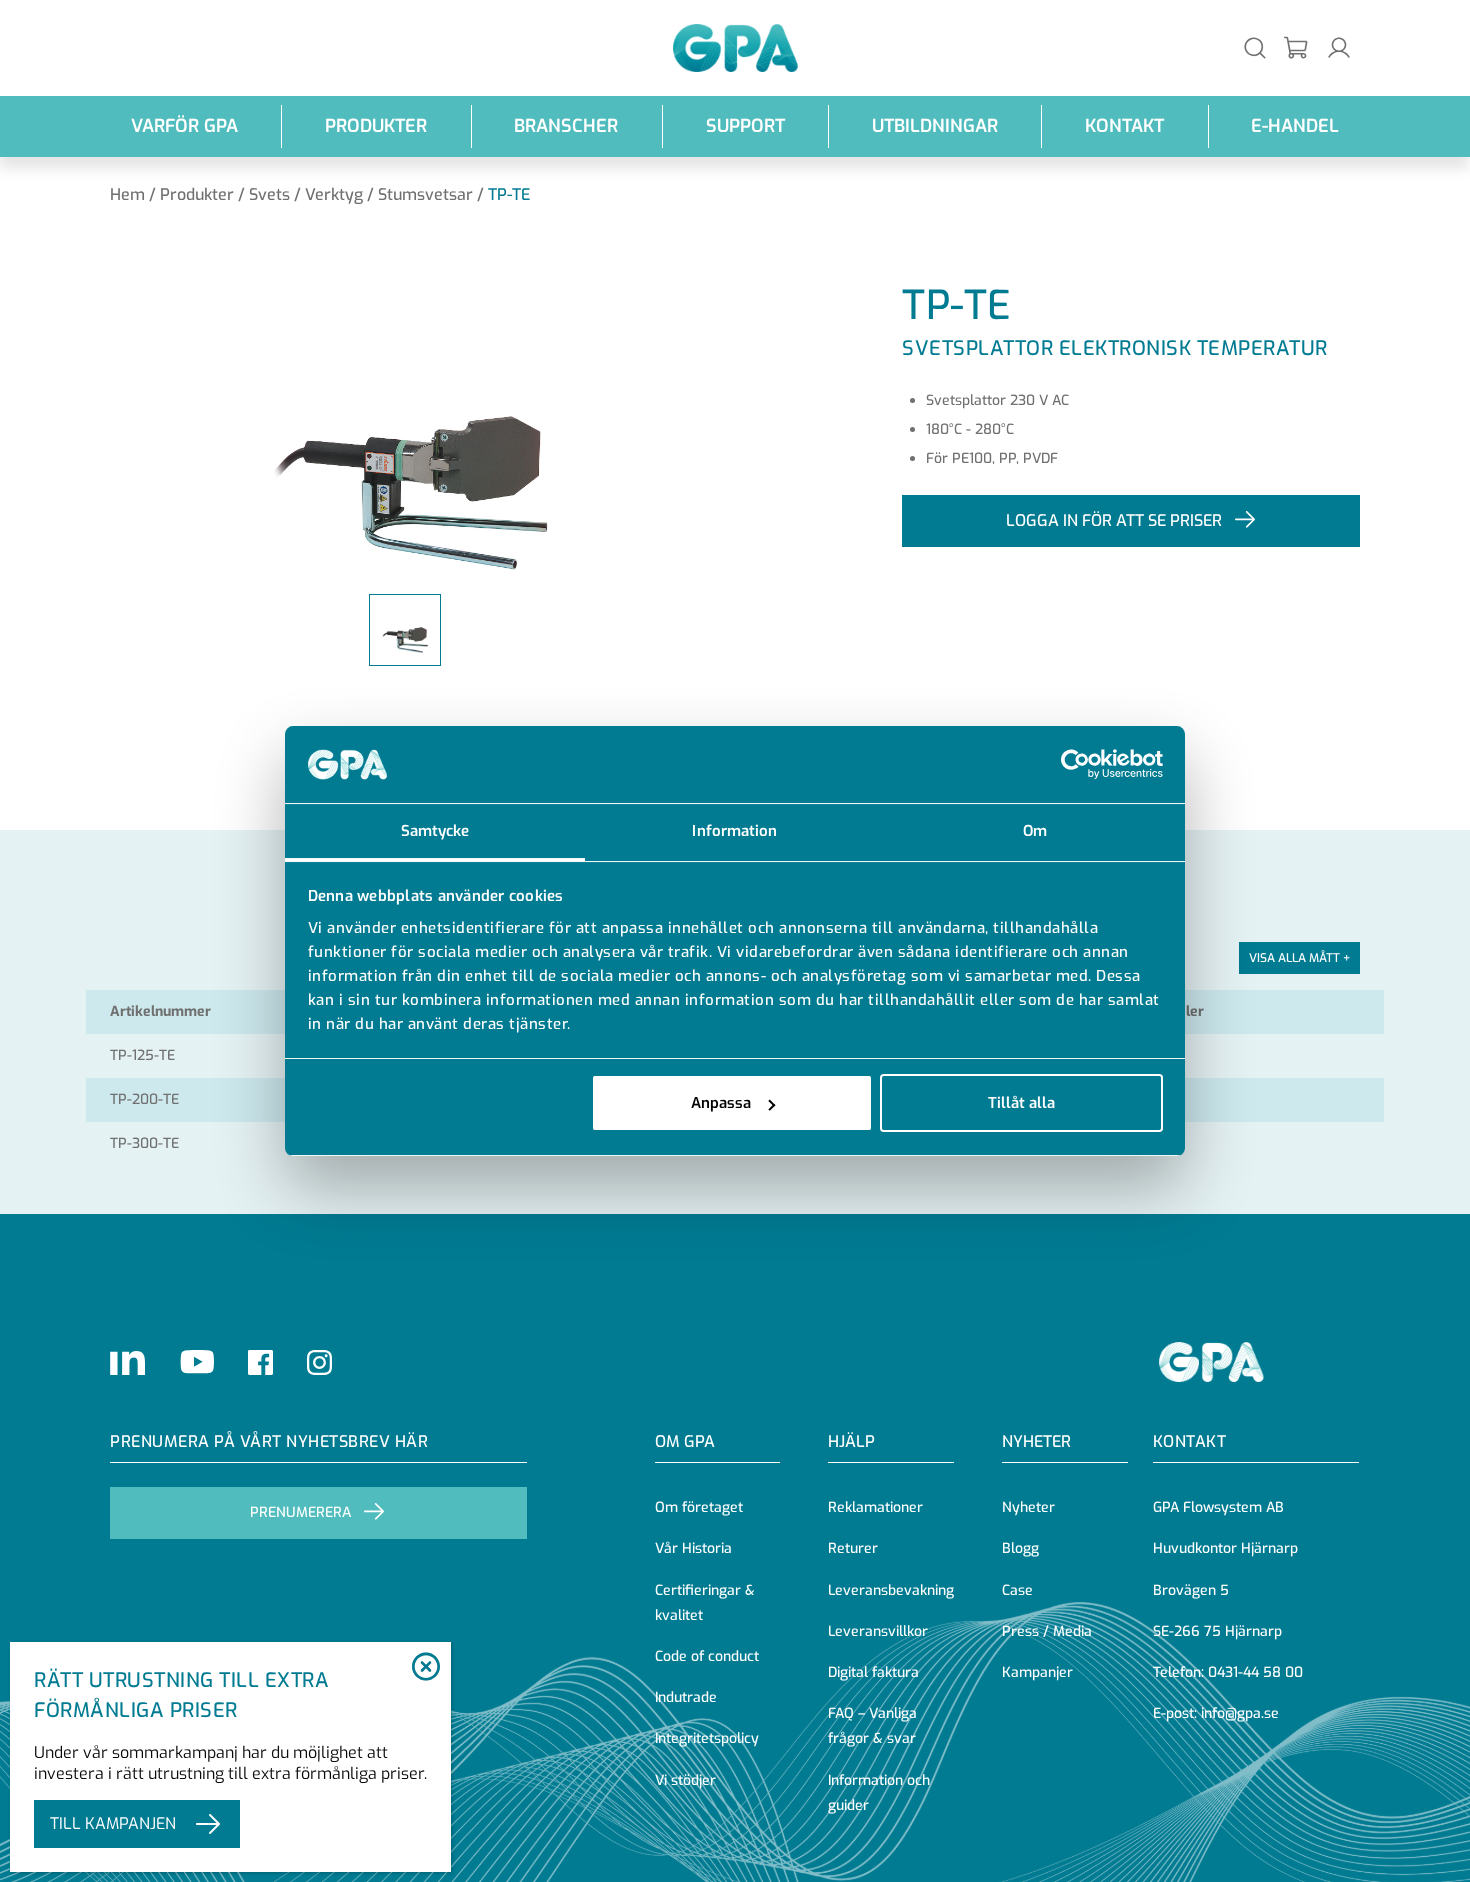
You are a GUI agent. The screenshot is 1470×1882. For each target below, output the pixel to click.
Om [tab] (1035, 831)
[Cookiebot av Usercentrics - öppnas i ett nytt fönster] (1075, 765)
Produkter (376, 126)
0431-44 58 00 (1255, 1672)
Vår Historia (693, 1548)
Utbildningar (935, 126)
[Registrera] (1297, 48)
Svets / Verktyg (306, 194)
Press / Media (1047, 1631)
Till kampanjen (113, 1823)
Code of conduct (707, 1656)
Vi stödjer (685, 1780)
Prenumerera (300, 1512)
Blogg (1020, 1548)
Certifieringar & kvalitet (705, 1603)
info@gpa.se (1240, 1713)
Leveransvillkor (878, 1631)
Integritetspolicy (707, 1738)
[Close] (425, 1668)
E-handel (1295, 126)
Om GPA (685, 1441)
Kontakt (1124, 126)
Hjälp (851, 1441)
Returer (853, 1548)
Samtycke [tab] (435, 831)
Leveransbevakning (891, 1590)
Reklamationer (875, 1507)
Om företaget (699, 1507)
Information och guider (879, 1793)
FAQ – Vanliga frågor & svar (872, 1726)
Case (1017, 1590)
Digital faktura (873, 1672)
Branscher (566, 126)
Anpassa (721, 1103)
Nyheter (1028, 1507)
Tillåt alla (1021, 1103)
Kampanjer (1037, 1672)
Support (745, 126)
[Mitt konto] (1339, 47)
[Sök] (1255, 47)
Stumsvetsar (425, 194)
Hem (127, 194)
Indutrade (686, 1697)
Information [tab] (734, 831)
